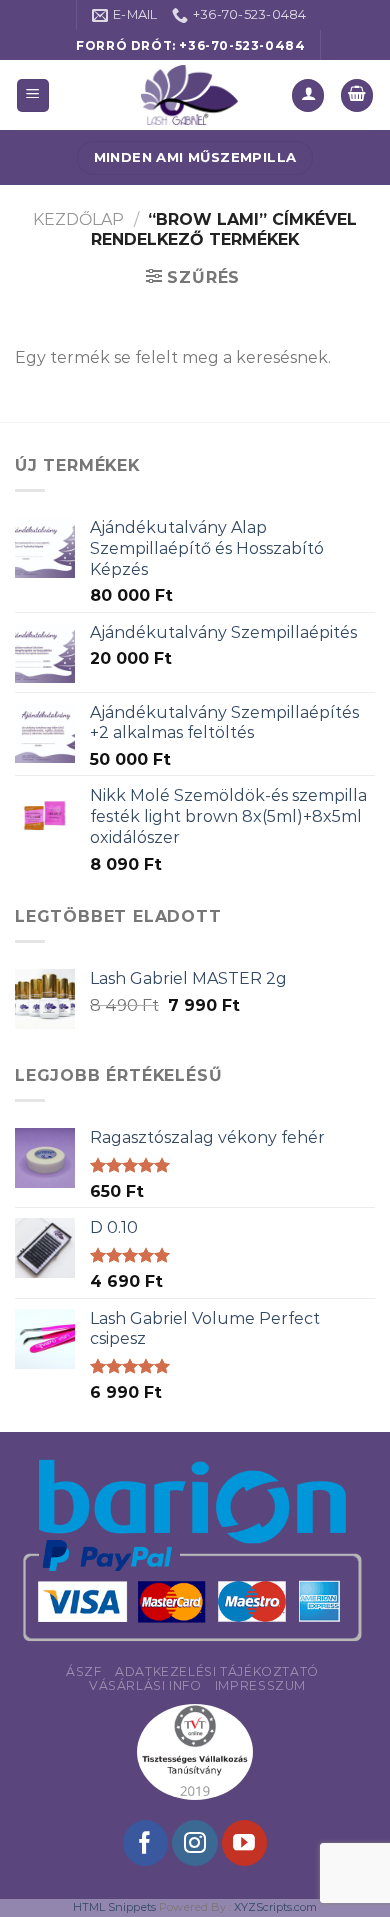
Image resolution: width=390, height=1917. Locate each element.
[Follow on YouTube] (244, 1843)
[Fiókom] (308, 95)
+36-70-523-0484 (242, 45)
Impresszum (260, 1685)
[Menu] (33, 95)
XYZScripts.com (275, 1907)
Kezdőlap (78, 219)
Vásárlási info (145, 1685)
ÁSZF (83, 1671)
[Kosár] (357, 95)
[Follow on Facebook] (145, 1843)
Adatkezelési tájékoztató (217, 1671)
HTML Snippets (114, 1907)
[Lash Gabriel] (190, 95)
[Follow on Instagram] (194, 1843)
